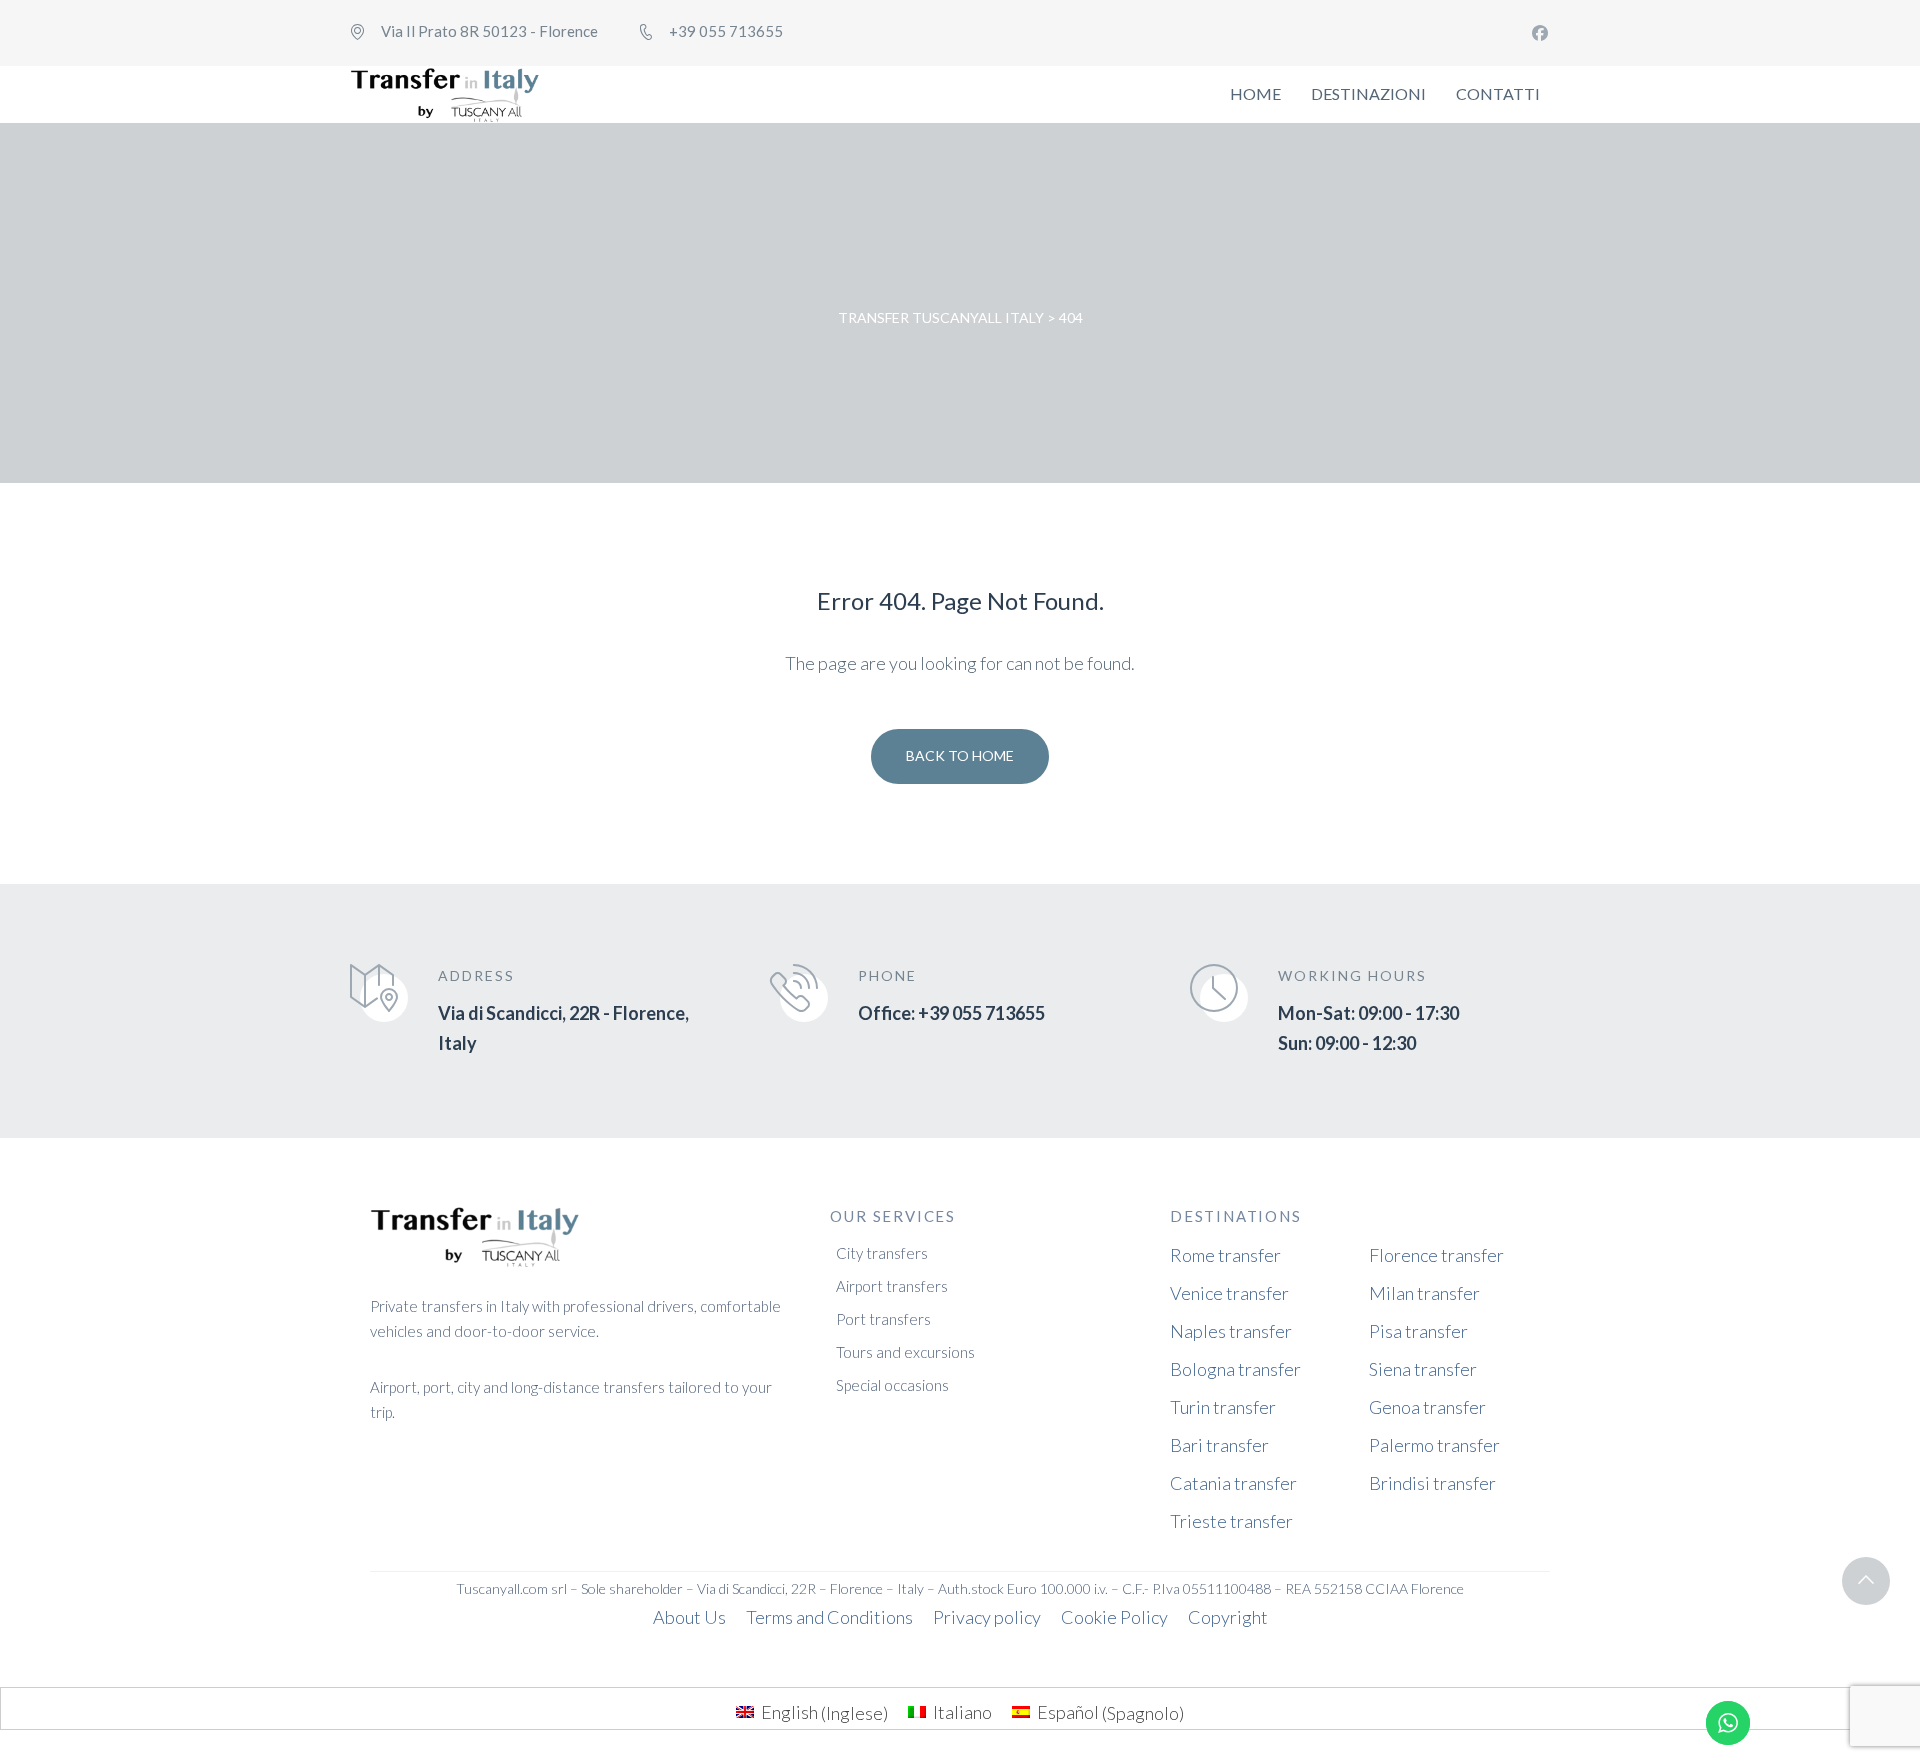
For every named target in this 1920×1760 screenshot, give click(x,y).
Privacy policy (987, 1617)
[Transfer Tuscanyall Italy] (445, 94)
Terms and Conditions (829, 1617)
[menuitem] (812, 1712)
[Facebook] (1540, 33)
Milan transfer (1424, 1293)
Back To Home (960, 755)
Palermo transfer (1434, 1445)
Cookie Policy (1114, 1617)
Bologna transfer (1235, 1369)
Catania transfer (1233, 1483)
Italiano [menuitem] (962, 1712)
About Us (689, 1617)
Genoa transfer (1427, 1407)
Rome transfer (1225, 1255)
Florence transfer (1436, 1255)
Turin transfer (1223, 1407)
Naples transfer (1231, 1331)
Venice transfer (1229, 1293)
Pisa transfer (1418, 1331)
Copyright (1228, 1617)
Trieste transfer (1231, 1521)
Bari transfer (1219, 1445)
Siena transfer (1423, 1369)
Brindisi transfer (1432, 1483)
